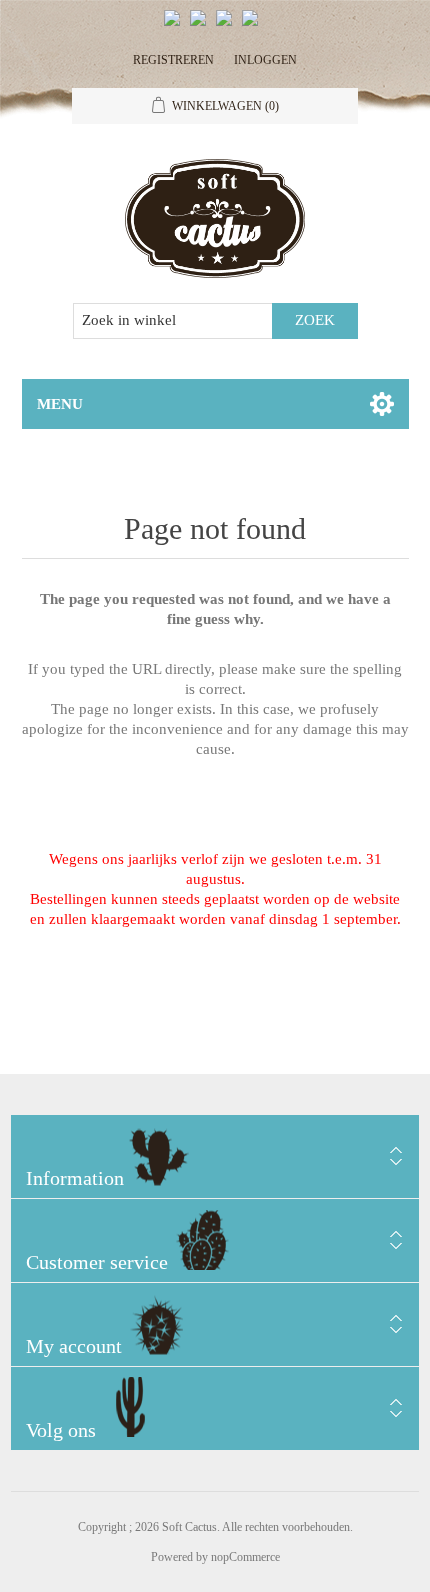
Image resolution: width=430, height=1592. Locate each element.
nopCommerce (245, 1557)
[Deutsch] (254, 26)
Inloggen (265, 60)
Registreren (173, 60)
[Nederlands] (202, 26)
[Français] (228, 26)
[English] (176, 26)
